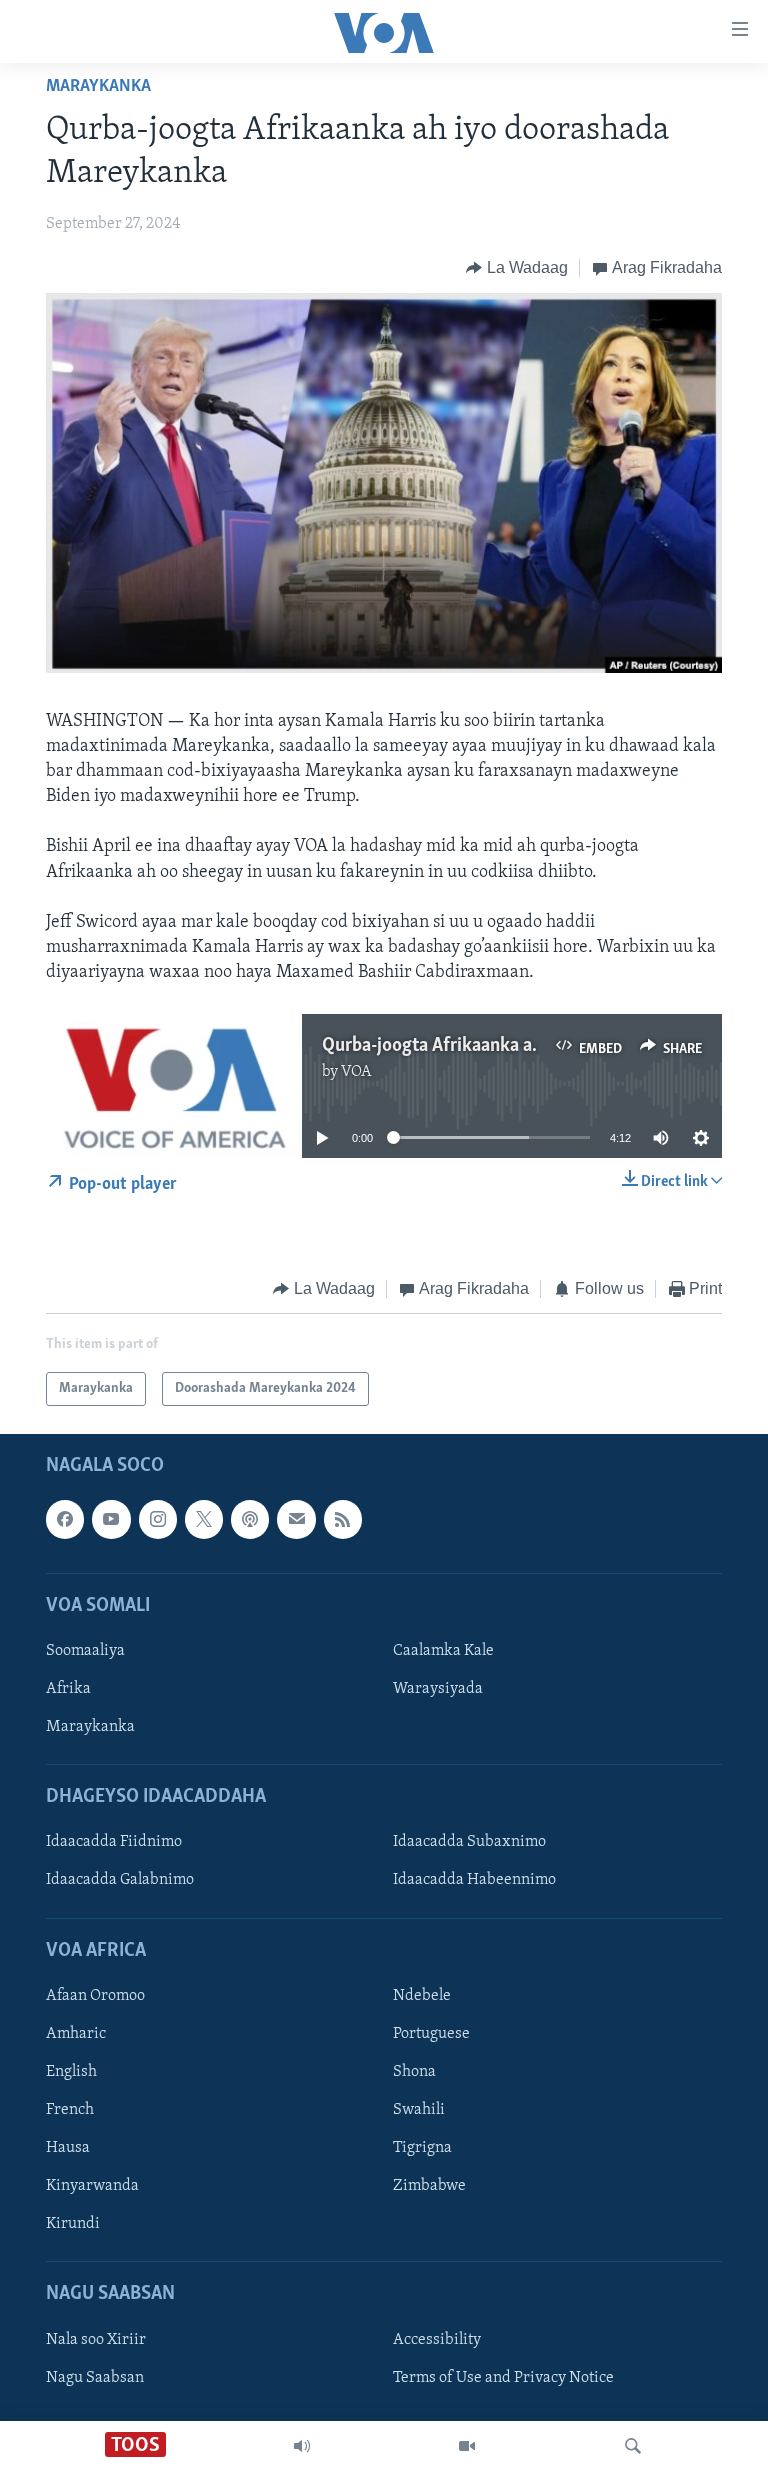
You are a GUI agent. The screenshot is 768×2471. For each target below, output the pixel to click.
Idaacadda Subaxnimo (469, 1843)
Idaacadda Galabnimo (120, 1881)
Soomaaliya (85, 1651)
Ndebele (422, 1996)
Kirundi (73, 2224)
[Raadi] (633, 2446)
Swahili (419, 2110)
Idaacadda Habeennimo (474, 1881)
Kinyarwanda (92, 2186)
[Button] (517, 268)
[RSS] (343, 1520)
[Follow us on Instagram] (158, 1520)
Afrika (68, 1689)
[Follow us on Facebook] (65, 1520)
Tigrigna (422, 2148)
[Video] (467, 2446)
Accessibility (437, 2340)
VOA (356, 1072)
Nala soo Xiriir (96, 2340)
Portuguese (431, 2034)
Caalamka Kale (443, 1651)
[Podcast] (250, 1520)
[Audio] (302, 2446)
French (70, 2110)
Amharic (76, 2034)
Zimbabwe (429, 2186)
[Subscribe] (296, 1520)
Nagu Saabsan (95, 2378)
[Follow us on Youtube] (111, 1520)
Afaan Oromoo (95, 1996)
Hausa (68, 2148)
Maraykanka (98, 87)
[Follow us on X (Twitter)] (204, 1520)
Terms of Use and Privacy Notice (503, 2378)
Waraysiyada (438, 1689)
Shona (414, 2072)
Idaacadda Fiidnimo (114, 1843)
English (71, 2072)
